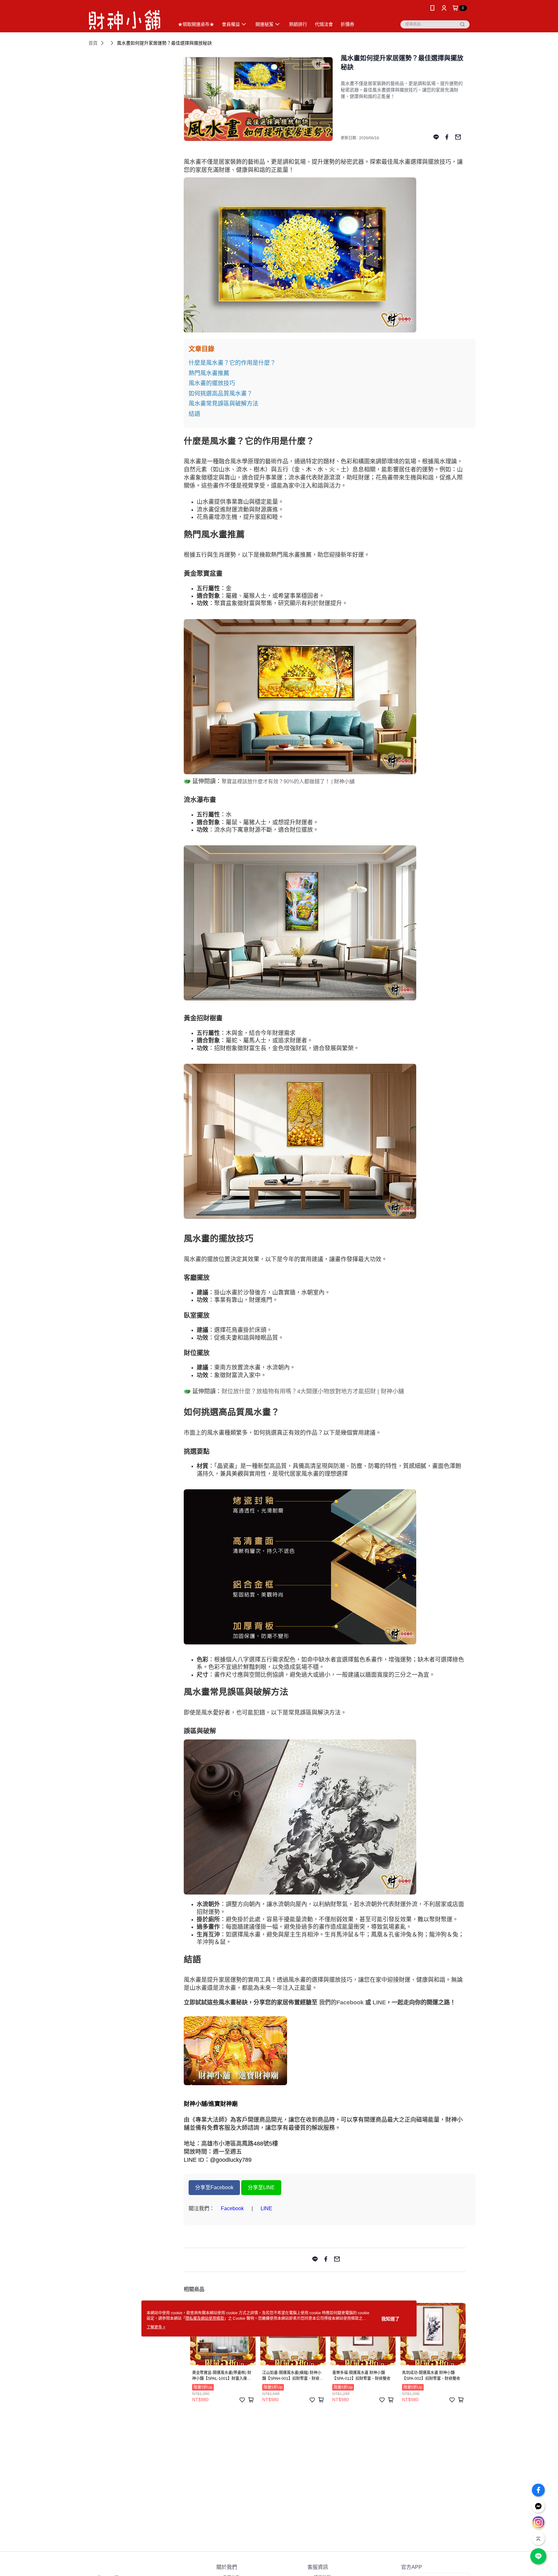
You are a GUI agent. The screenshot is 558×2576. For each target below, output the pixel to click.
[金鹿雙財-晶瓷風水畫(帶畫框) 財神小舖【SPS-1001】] (325, 255)
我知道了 (390, 2318)
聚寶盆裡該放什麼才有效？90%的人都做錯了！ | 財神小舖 (288, 781)
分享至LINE (261, 2187)
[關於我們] (325, 2051)
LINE (379, 2002)
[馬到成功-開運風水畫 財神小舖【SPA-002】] (325, 1817)
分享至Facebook (214, 2187)
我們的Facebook (341, 2002)
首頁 (93, 43)
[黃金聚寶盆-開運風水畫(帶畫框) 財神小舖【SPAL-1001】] (325, 697)
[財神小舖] (124, 17)
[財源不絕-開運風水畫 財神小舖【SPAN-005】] (325, 923)
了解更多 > (156, 2327)
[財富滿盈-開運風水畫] (325, 1141)
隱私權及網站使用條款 (205, 2318)
